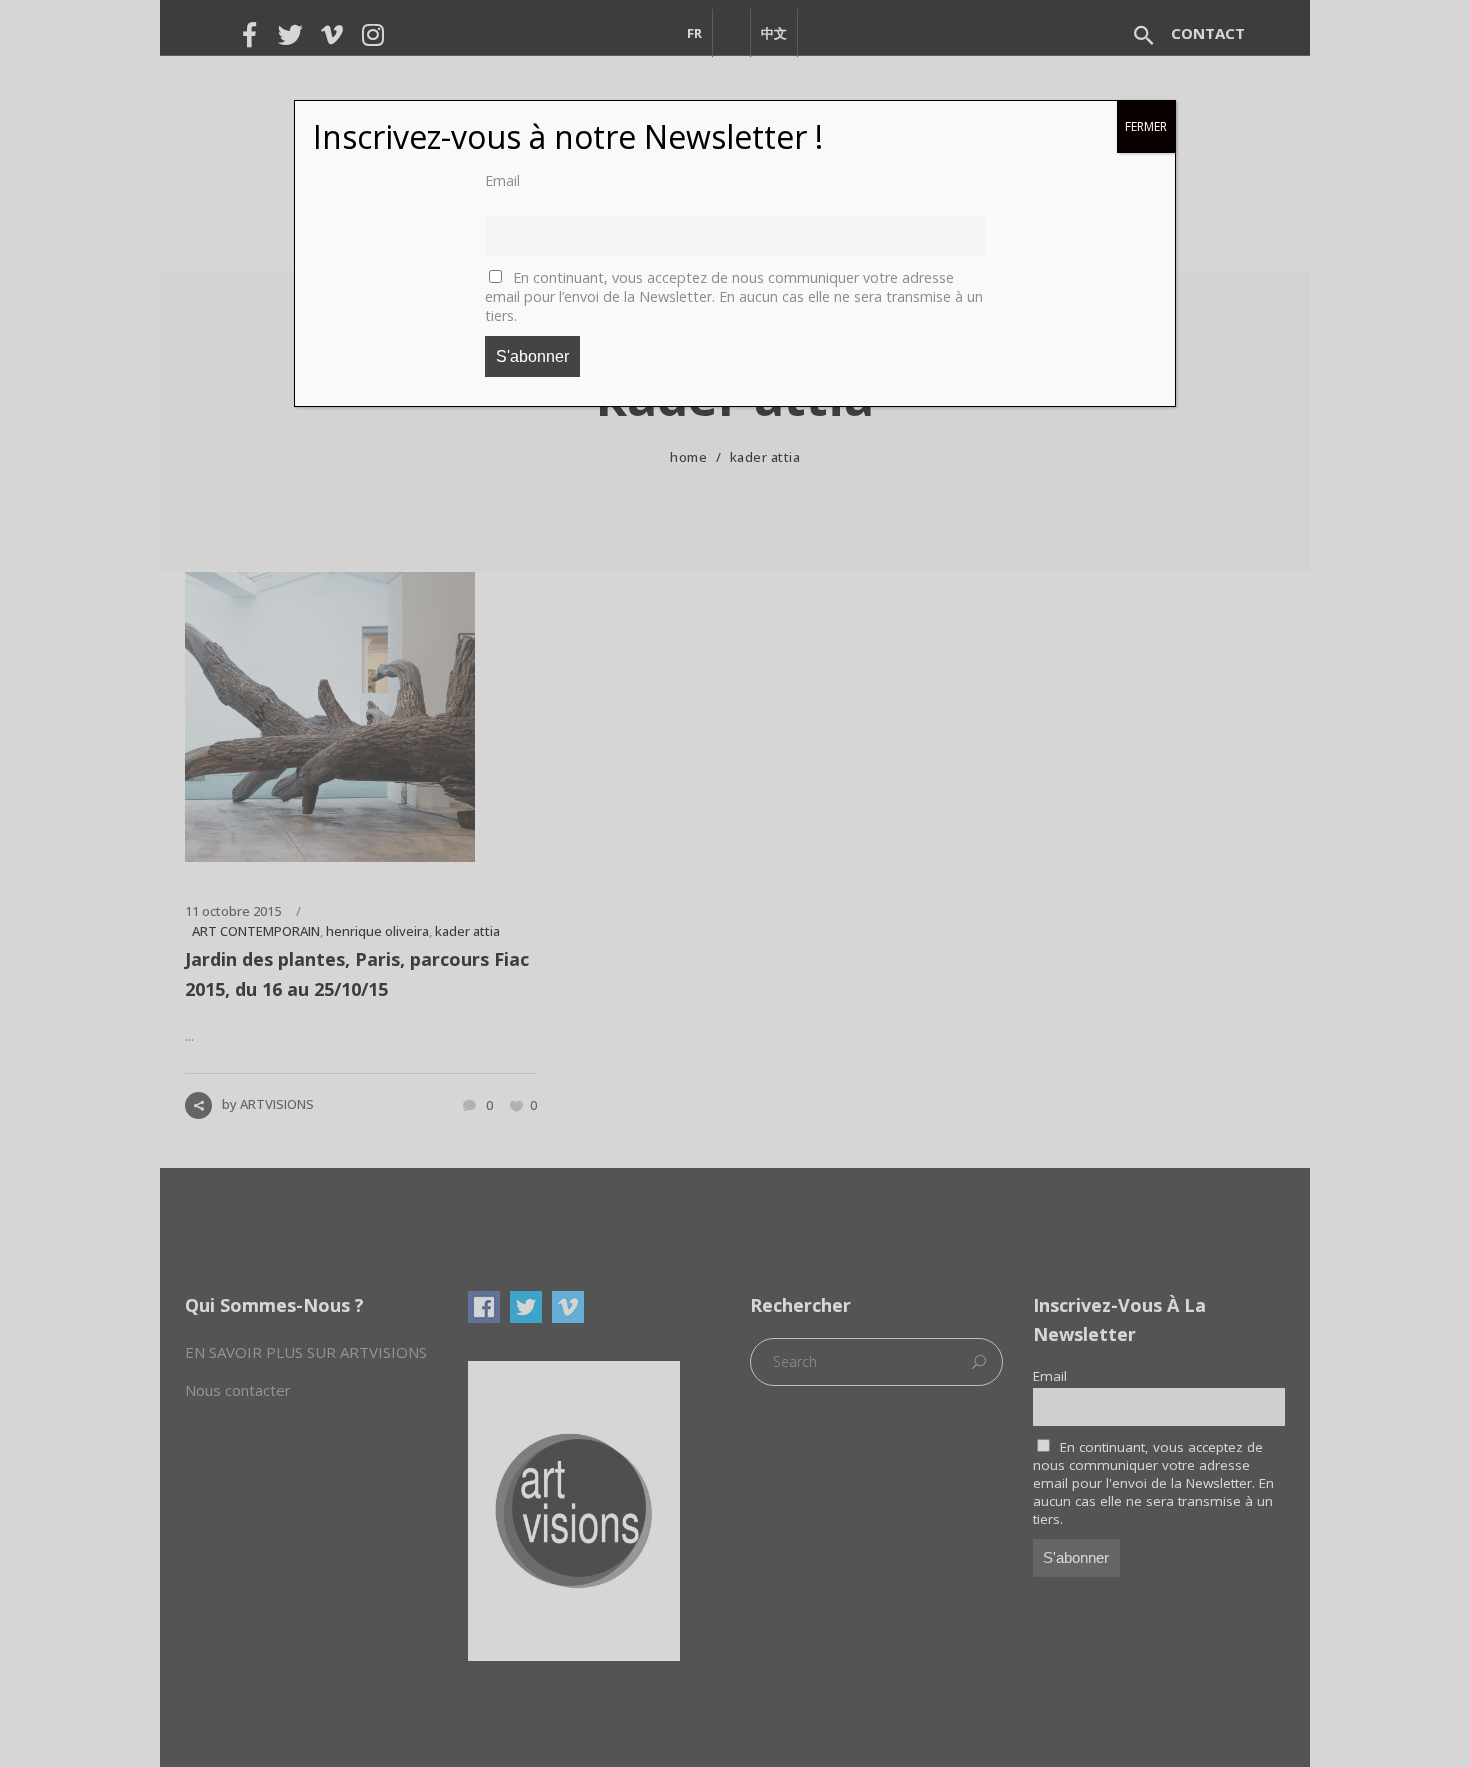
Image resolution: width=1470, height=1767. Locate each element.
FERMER (1146, 126)
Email (502, 180)
